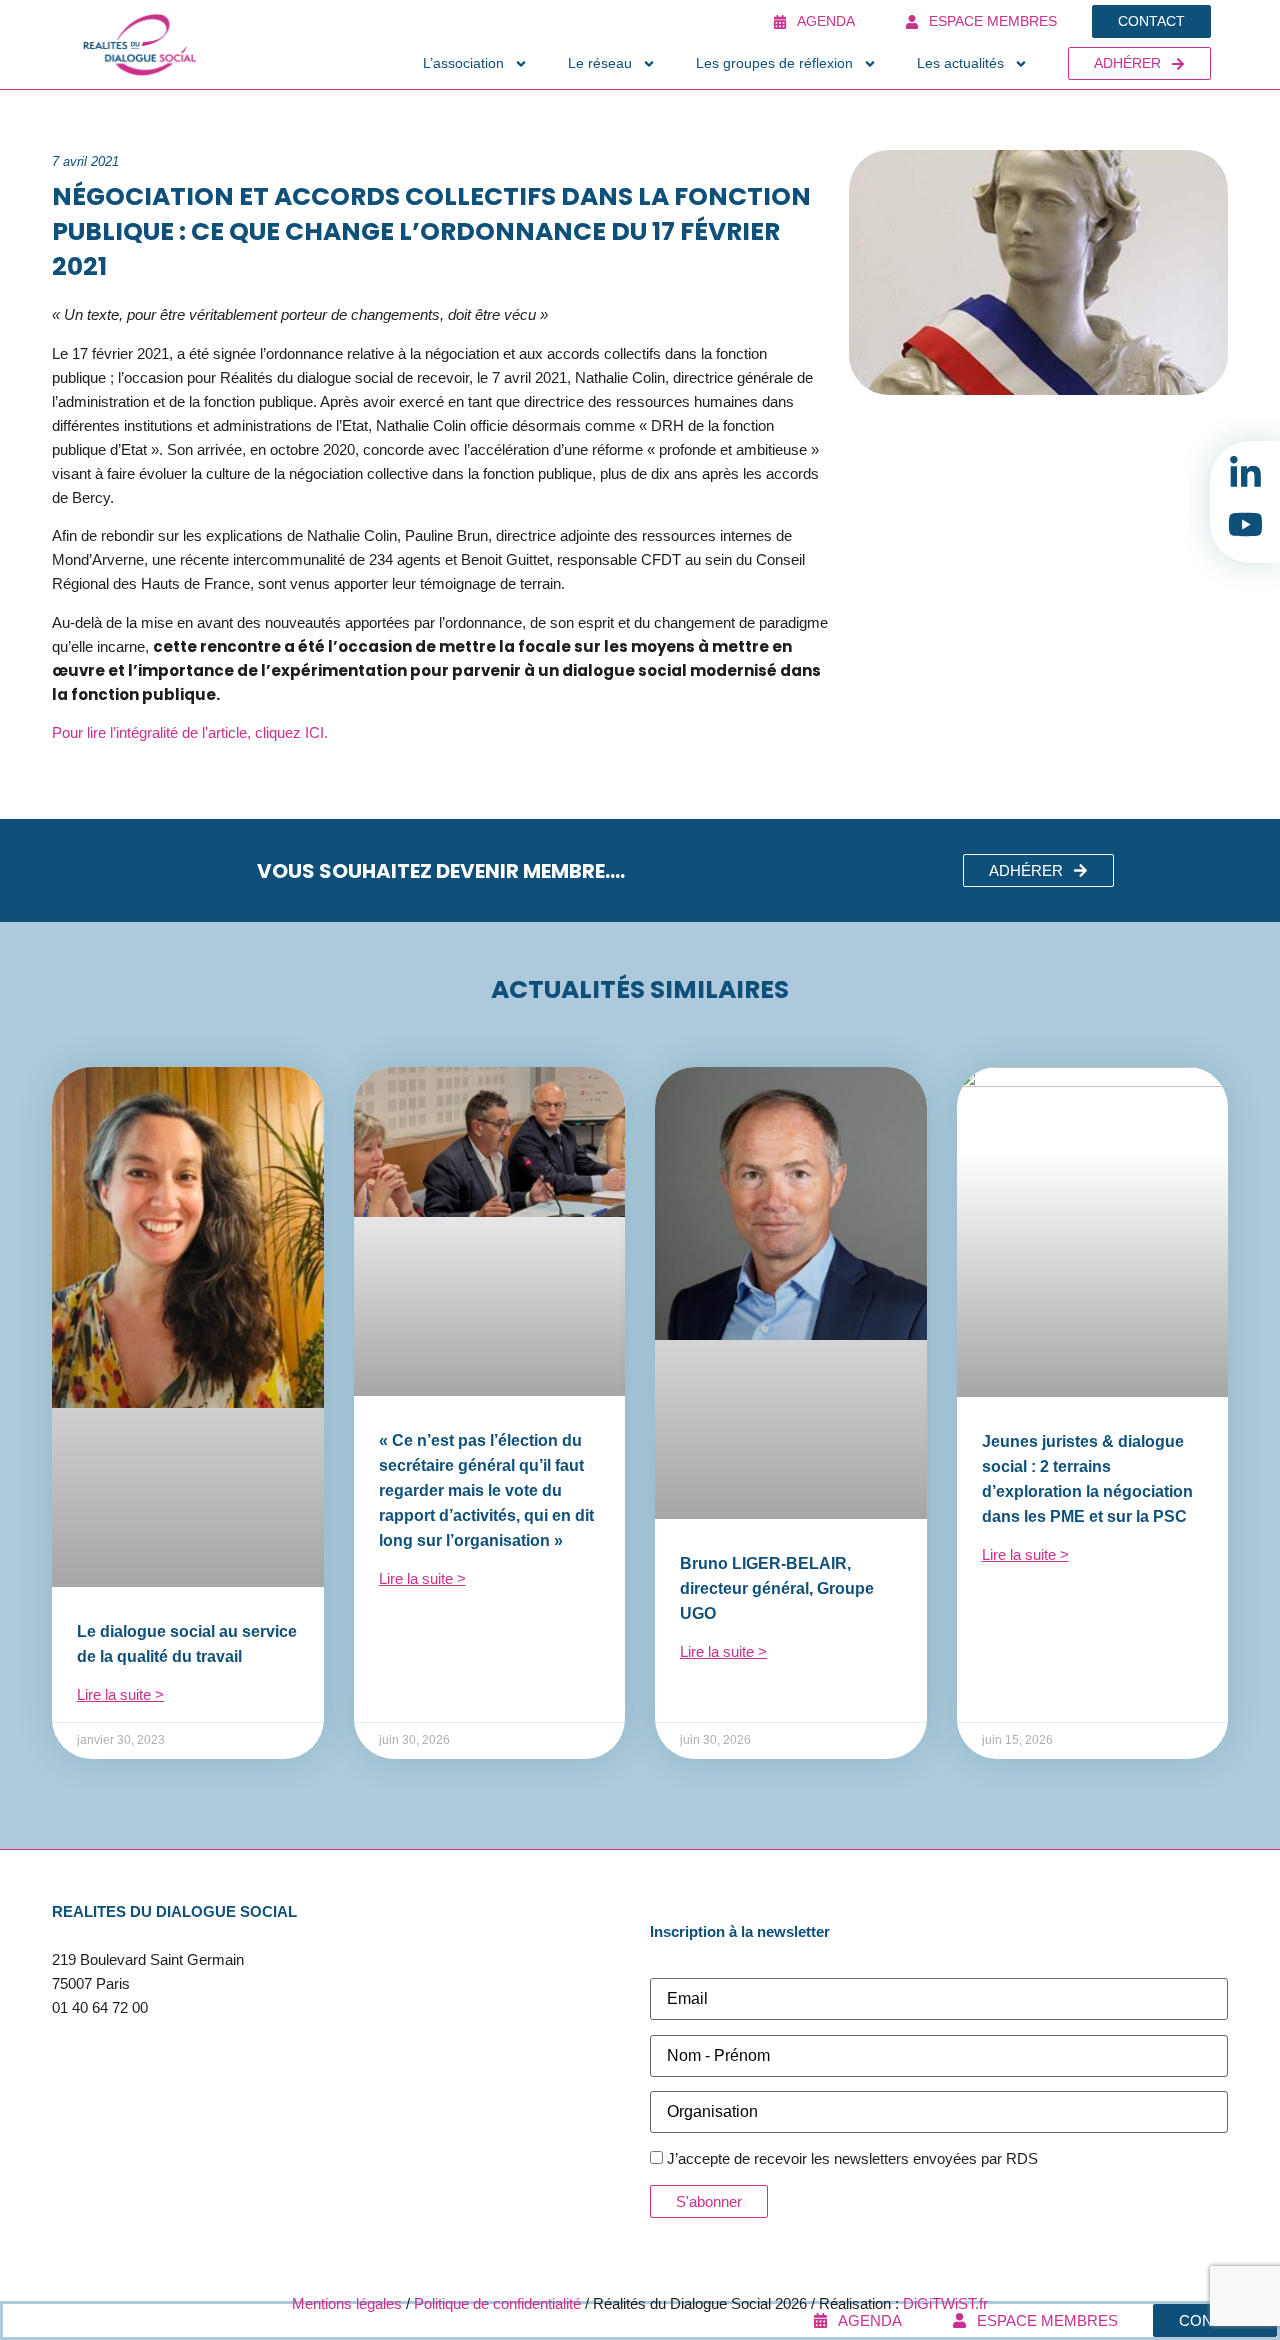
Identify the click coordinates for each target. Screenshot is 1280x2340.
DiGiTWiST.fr (945, 2303)
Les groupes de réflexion (774, 63)
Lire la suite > (120, 1694)
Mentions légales (347, 2303)
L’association (463, 63)
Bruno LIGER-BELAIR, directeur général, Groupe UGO (777, 1588)
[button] (1038, 870)
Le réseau (600, 63)
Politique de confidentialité (497, 2303)
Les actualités (960, 63)
